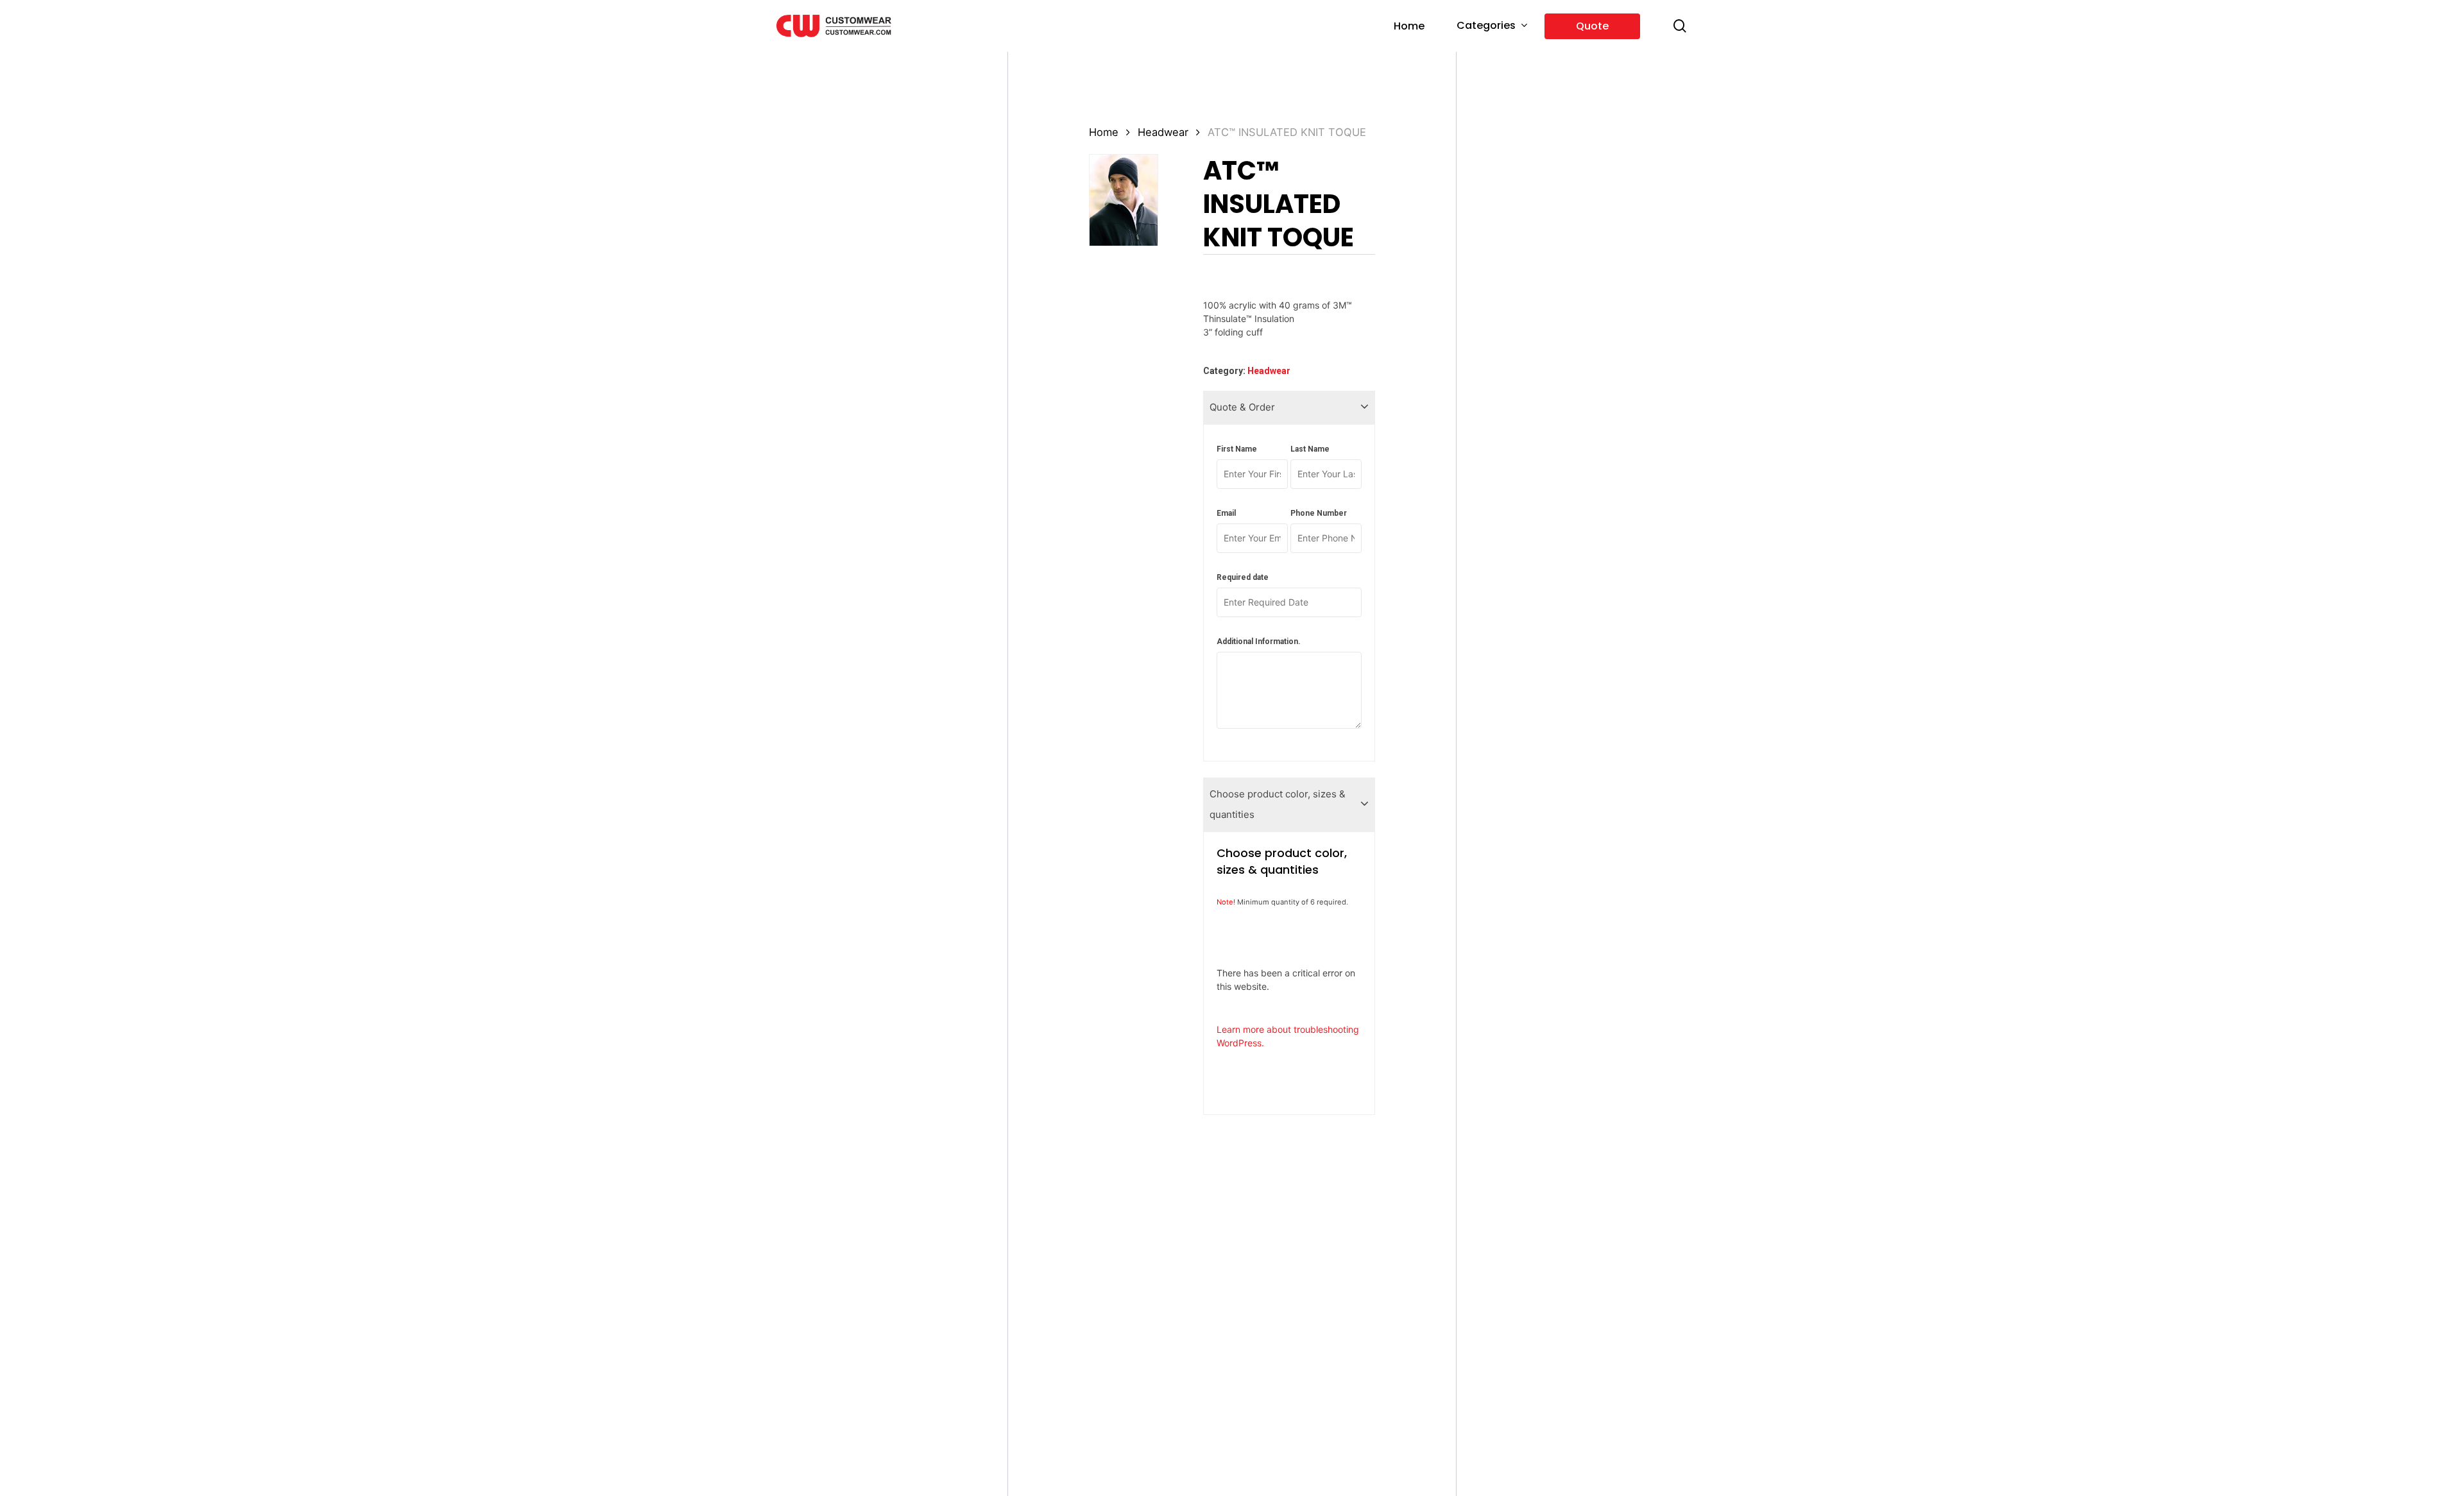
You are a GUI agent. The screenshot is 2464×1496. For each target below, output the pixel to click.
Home (1104, 132)
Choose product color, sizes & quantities (1278, 804)
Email (1226, 513)
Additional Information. (1259, 642)
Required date (1243, 577)
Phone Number (1319, 513)
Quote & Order (1242, 407)
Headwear (1163, 132)
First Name (1237, 449)
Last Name (1310, 449)
